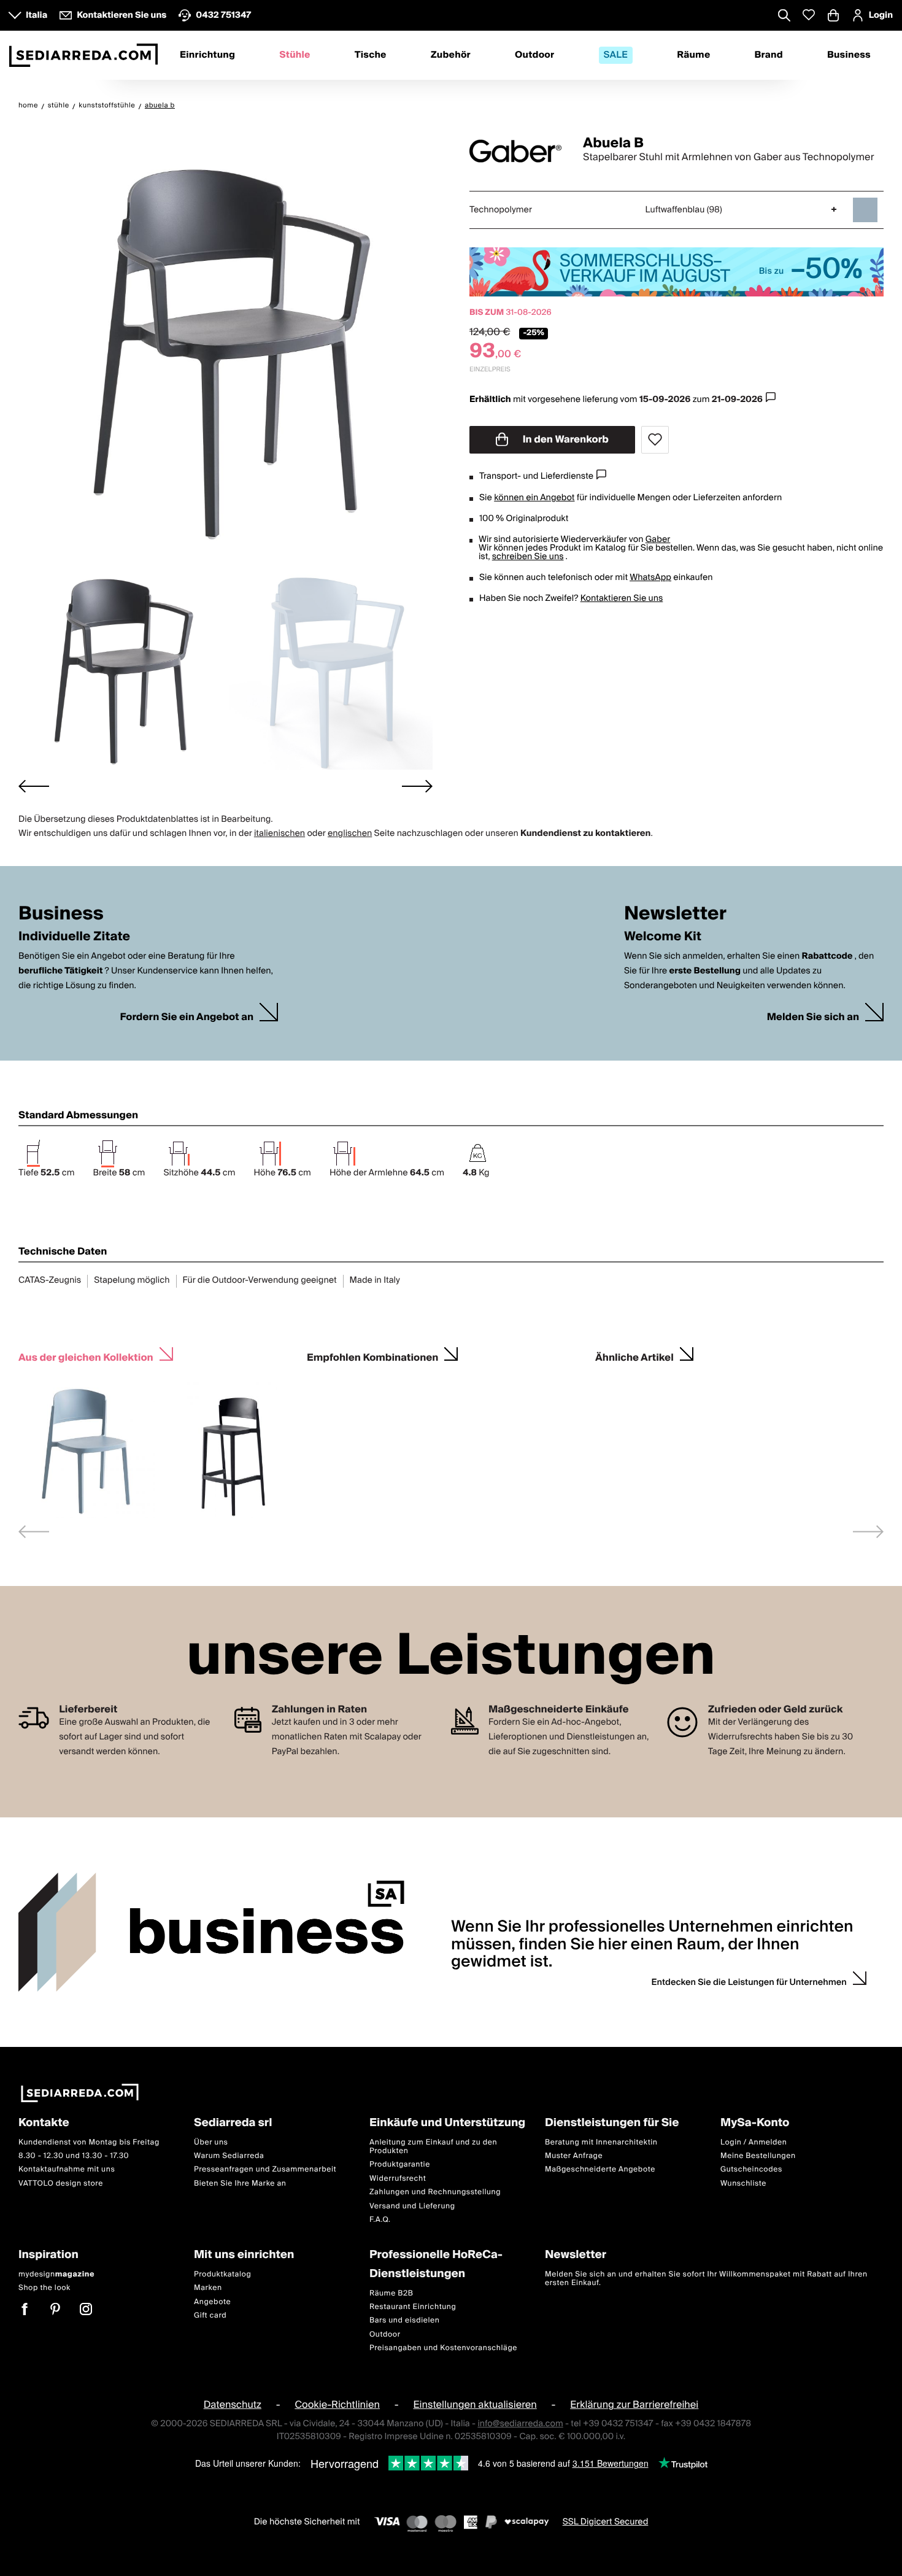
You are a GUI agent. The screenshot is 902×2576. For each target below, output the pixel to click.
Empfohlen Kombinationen (372, 1356)
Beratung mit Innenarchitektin (601, 2142)
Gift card (210, 2315)
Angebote (212, 2302)
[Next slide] (417, 786)
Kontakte (44, 2123)
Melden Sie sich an (813, 1017)
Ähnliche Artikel (634, 1356)
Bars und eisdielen (405, 2320)
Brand (769, 55)
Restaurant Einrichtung (413, 2307)
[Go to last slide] (34, 786)
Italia (37, 15)
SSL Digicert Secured (606, 2522)
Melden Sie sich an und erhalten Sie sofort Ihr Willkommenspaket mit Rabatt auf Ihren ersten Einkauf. (706, 2279)
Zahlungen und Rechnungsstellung (435, 2192)
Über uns (211, 2142)
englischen (350, 834)
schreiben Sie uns (528, 557)
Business (849, 55)
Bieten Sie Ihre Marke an (240, 2183)
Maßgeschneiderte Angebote (600, 2169)
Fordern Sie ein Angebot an (187, 1017)
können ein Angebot (534, 498)
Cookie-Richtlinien (337, 2405)
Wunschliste (743, 2183)
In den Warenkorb (565, 439)
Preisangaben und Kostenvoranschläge (443, 2348)
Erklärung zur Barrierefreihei (634, 2405)
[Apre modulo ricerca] (784, 17)
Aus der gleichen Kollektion (86, 1356)
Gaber (658, 540)
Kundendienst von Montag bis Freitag (89, 2142)
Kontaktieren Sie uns (622, 598)
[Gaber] (515, 151)
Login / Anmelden (754, 2142)
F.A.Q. (380, 2220)
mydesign (56, 2274)
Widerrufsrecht (398, 2179)
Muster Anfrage (574, 2156)
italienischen (279, 834)
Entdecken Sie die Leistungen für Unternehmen (749, 1982)
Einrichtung (207, 55)
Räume (693, 55)
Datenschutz (233, 2405)
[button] (121, 666)
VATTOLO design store (61, 2183)
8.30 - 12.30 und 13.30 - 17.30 (74, 2156)
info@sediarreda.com (520, 2424)
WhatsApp (650, 578)
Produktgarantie (400, 2164)
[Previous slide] (34, 1532)
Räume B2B (391, 2293)
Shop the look (44, 2288)
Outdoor (534, 55)
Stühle (295, 55)
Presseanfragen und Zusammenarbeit (265, 2169)
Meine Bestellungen (758, 2156)
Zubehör (451, 55)
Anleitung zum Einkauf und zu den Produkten (433, 2147)
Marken (208, 2288)
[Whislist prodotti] (809, 15)
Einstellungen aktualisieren (475, 2405)
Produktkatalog (222, 2274)
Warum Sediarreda (229, 2156)
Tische (371, 55)
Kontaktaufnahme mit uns (67, 2169)
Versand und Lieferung (412, 2206)
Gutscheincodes (751, 2169)
